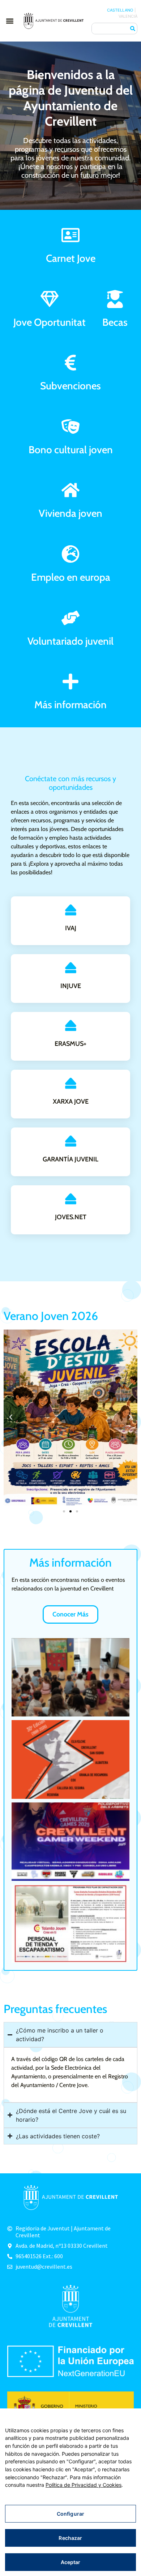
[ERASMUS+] (71, 1025)
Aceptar (71, 2562)
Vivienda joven (70, 513)
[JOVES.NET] (71, 1199)
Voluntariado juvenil (70, 641)
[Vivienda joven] (70, 490)
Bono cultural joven (71, 450)
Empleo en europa (71, 577)
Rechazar (70, 2538)
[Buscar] (133, 29)
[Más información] (70, 681)
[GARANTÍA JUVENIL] (71, 1141)
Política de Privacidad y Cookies (84, 2485)
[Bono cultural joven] (70, 427)
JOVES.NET (71, 1217)
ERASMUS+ (70, 1044)
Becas (115, 322)
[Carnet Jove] (70, 235)
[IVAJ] (71, 910)
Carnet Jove (71, 258)
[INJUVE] (71, 968)
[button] (10, 21)
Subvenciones (70, 386)
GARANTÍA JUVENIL (70, 1159)
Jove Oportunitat (50, 322)
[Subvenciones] (70, 363)
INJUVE (71, 986)
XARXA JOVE (71, 1101)
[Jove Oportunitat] (50, 299)
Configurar (70, 2514)
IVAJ (71, 928)
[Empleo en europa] (70, 554)
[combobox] (110, 29)
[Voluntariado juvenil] (70, 618)
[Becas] (115, 299)
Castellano (120, 10)
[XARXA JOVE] (71, 1083)
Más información (70, 705)
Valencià (128, 16)
